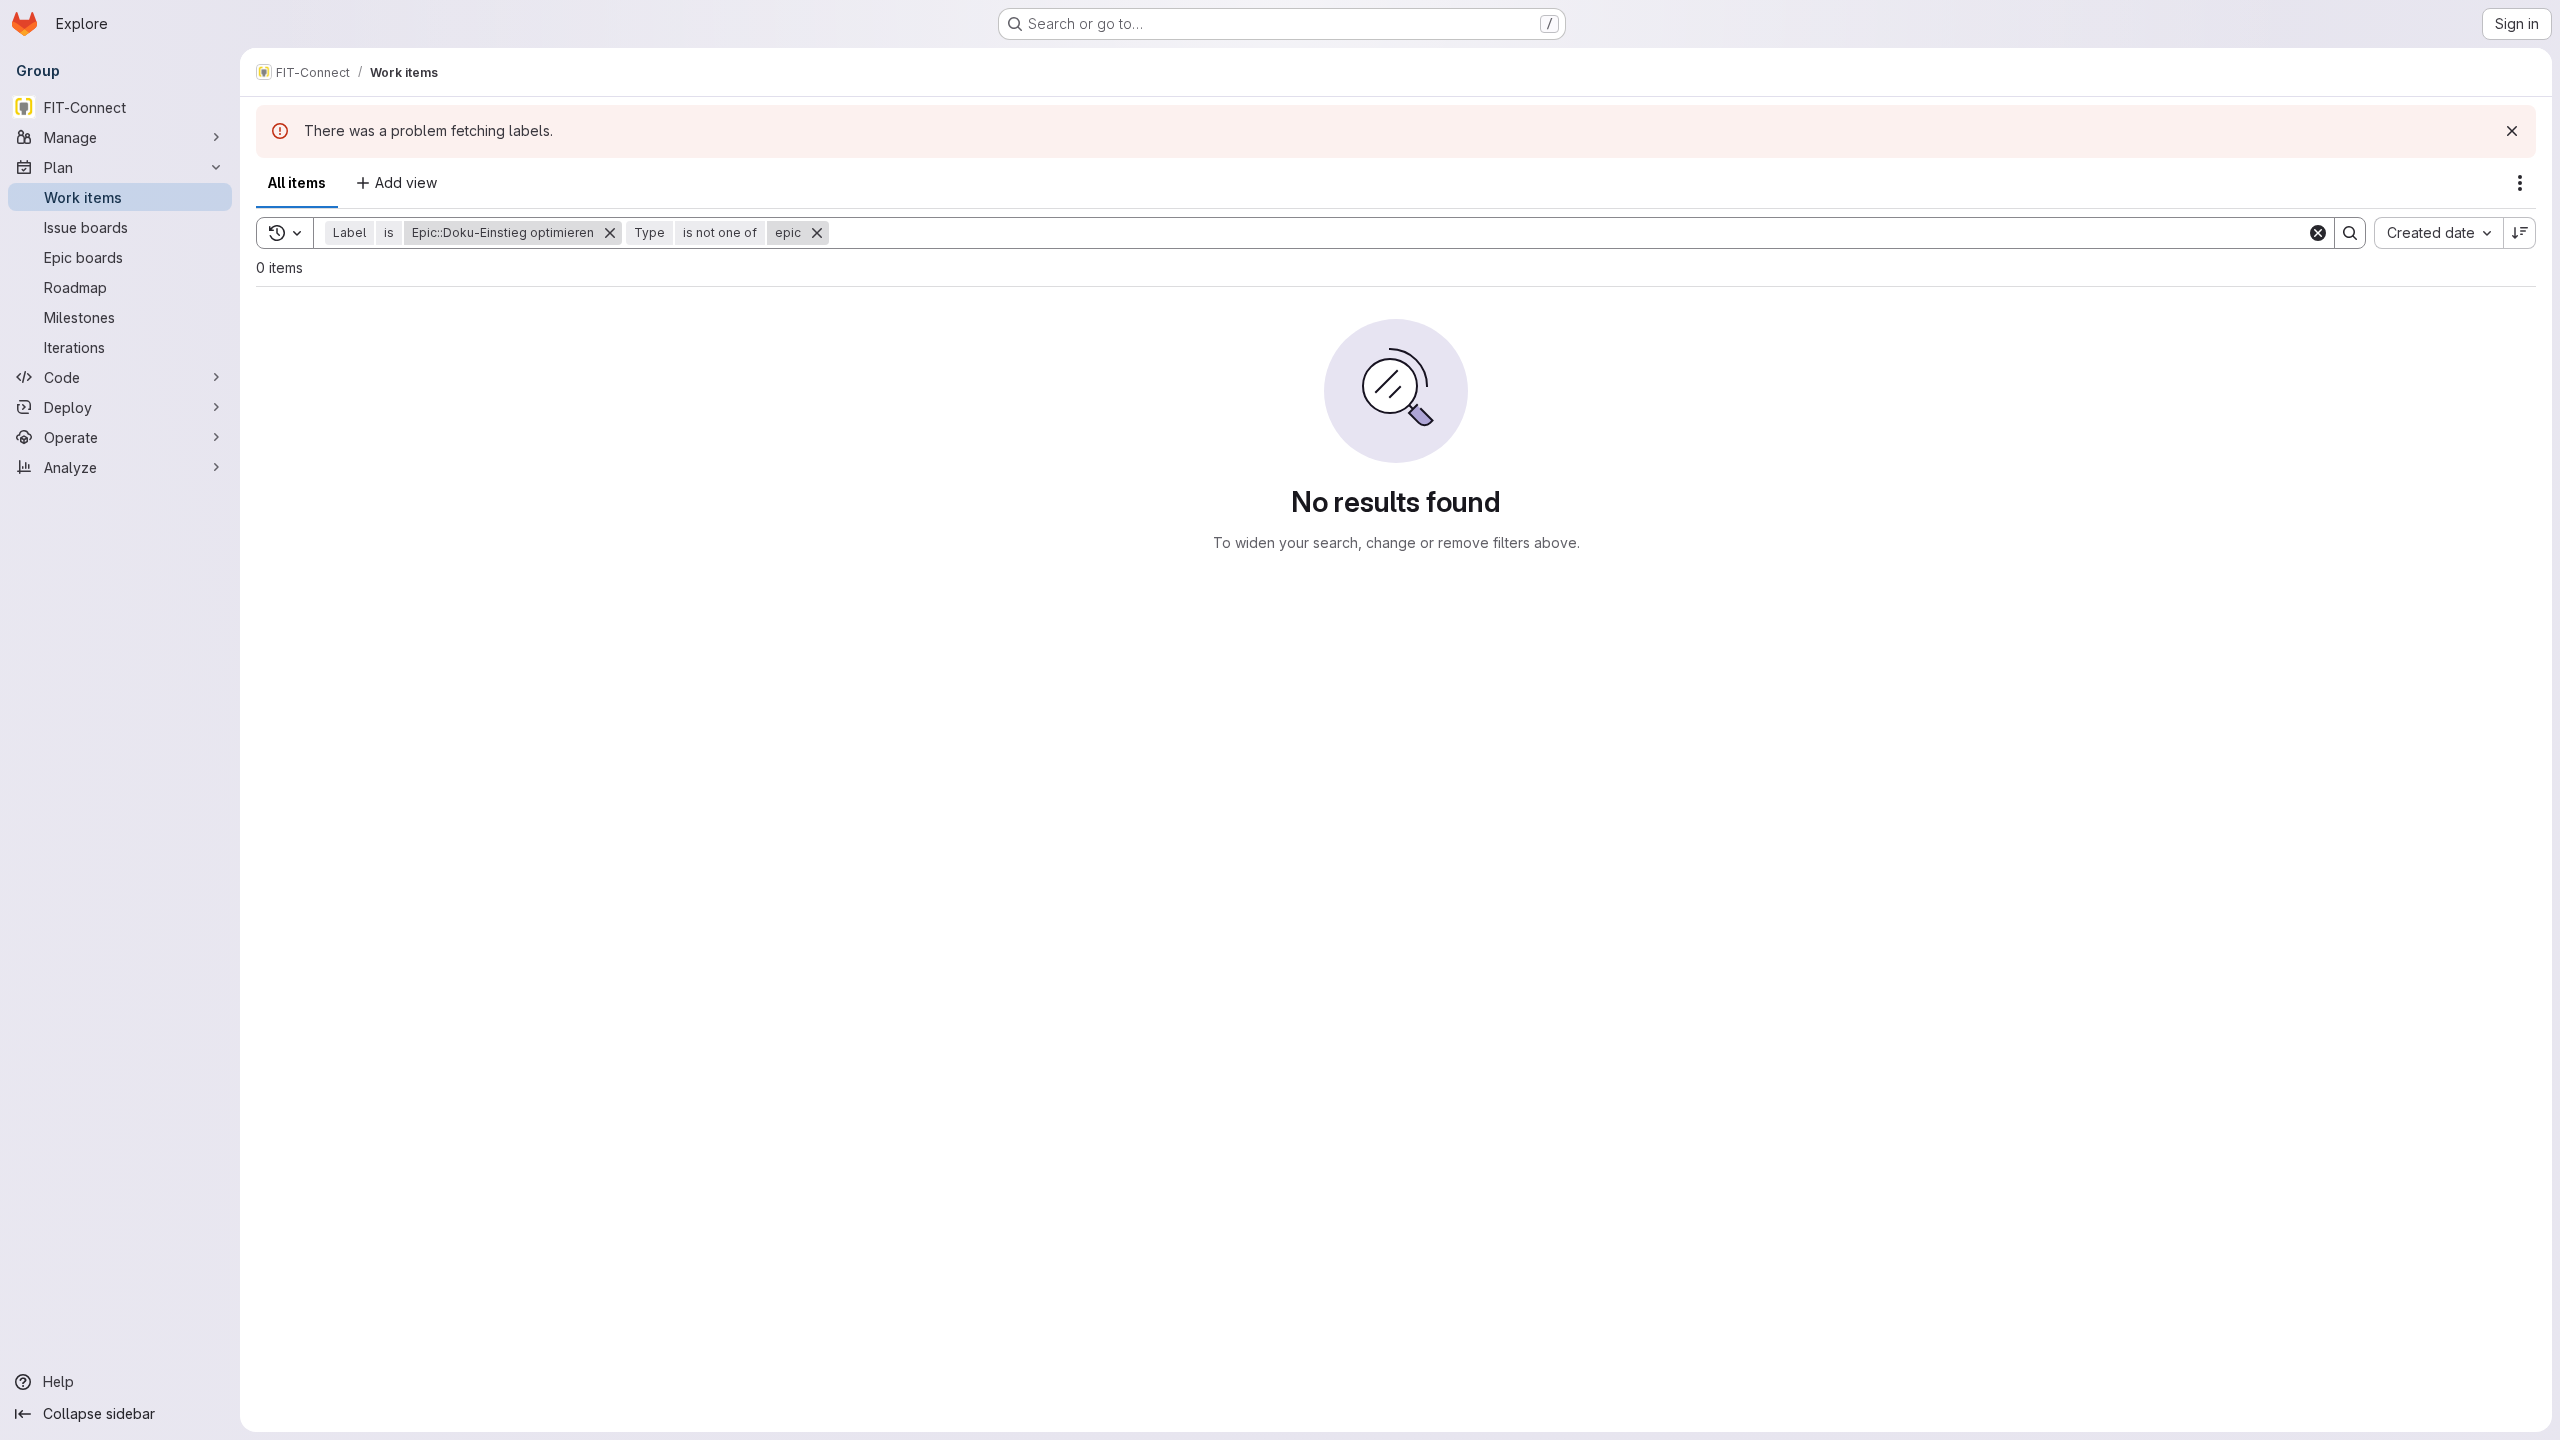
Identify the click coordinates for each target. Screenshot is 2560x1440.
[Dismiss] (2512, 131)
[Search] (2350, 233)
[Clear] (2318, 233)
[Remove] (610, 233)
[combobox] (2438, 233)
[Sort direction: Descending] (2520, 233)
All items (297, 182)
